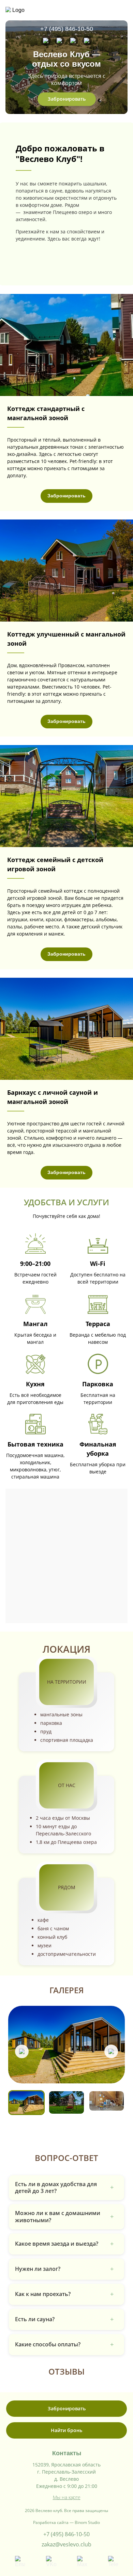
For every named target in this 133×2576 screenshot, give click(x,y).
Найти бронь (66, 2430)
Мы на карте (67, 2497)
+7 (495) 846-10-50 (67, 29)
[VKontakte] (60, 41)
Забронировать (67, 99)
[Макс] (73, 41)
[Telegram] (87, 41)
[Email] (46, 41)
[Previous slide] (22, 2051)
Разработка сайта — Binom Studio (66, 2522)
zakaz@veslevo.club (66, 2544)
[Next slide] (111, 2051)
